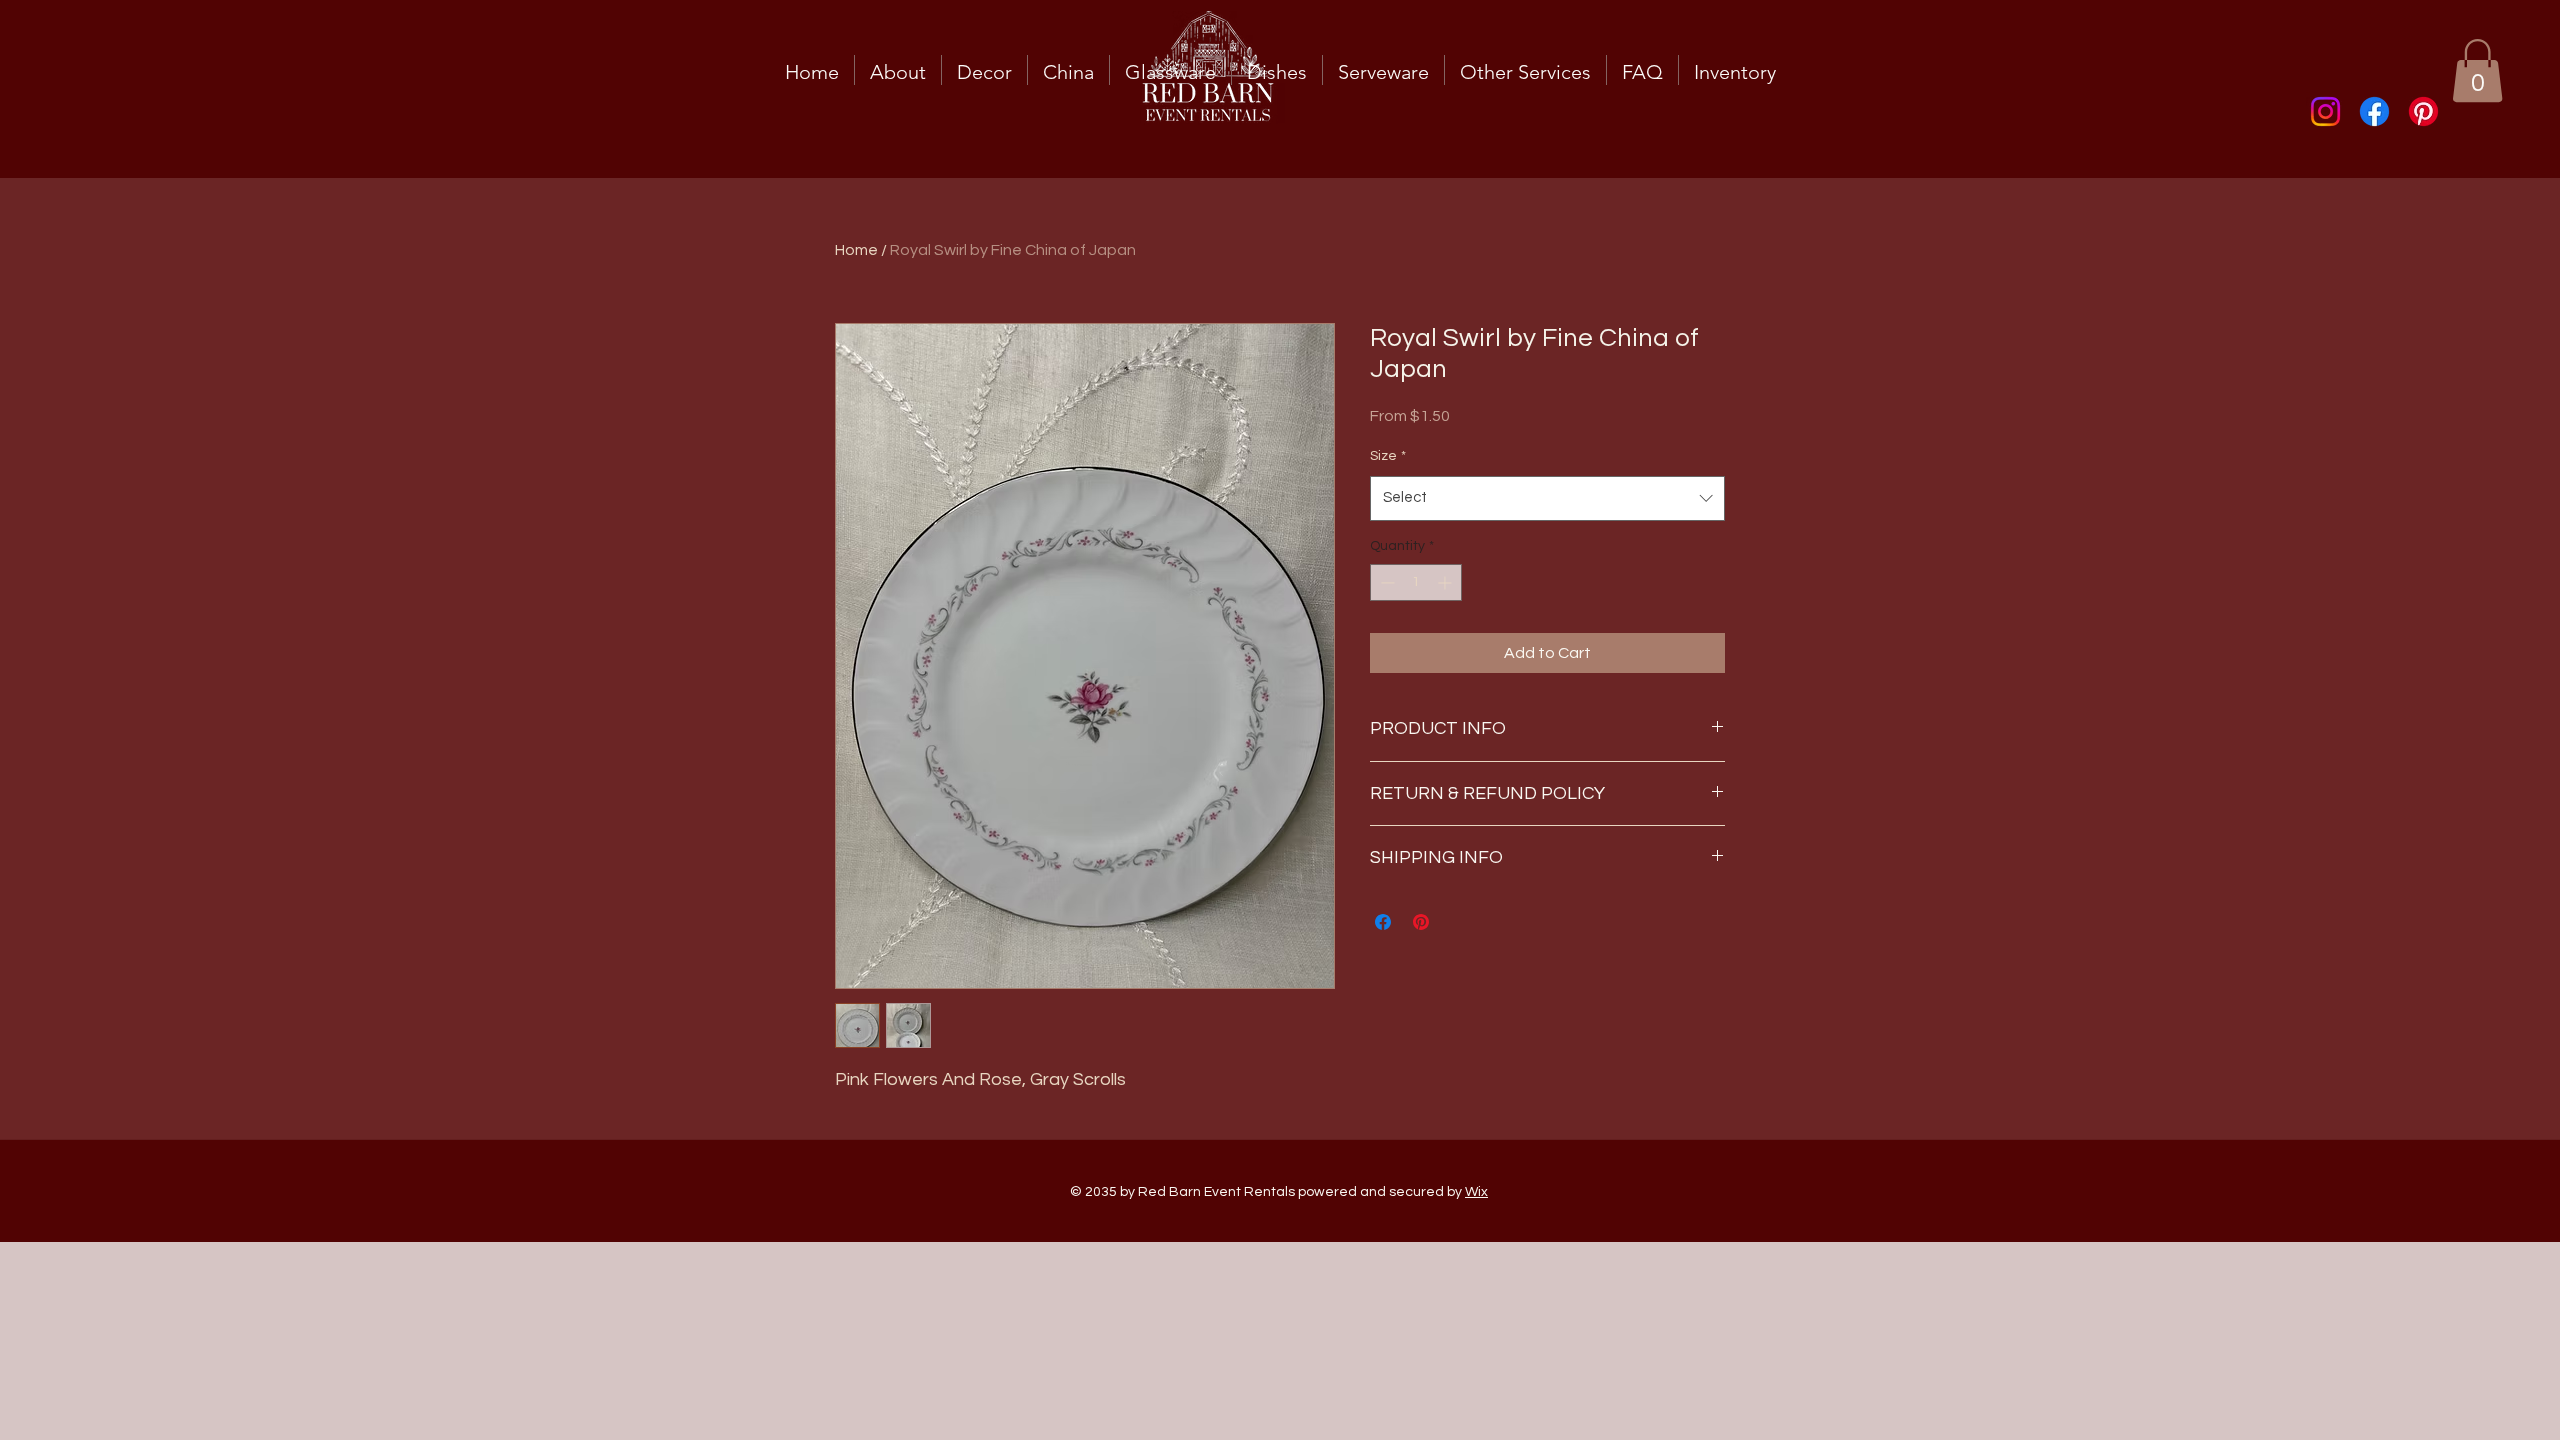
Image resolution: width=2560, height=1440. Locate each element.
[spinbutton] (1416, 582)
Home (856, 250)
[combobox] (1547, 498)
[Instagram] (2325, 111)
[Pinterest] (2423, 111)
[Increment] (1446, 582)
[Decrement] (1385, 582)
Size (1388, 456)
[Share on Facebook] (1383, 922)
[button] (2477, 70)
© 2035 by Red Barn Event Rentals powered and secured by (1279, 1192)
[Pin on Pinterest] (1421, 922)
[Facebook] (2374, 111)
